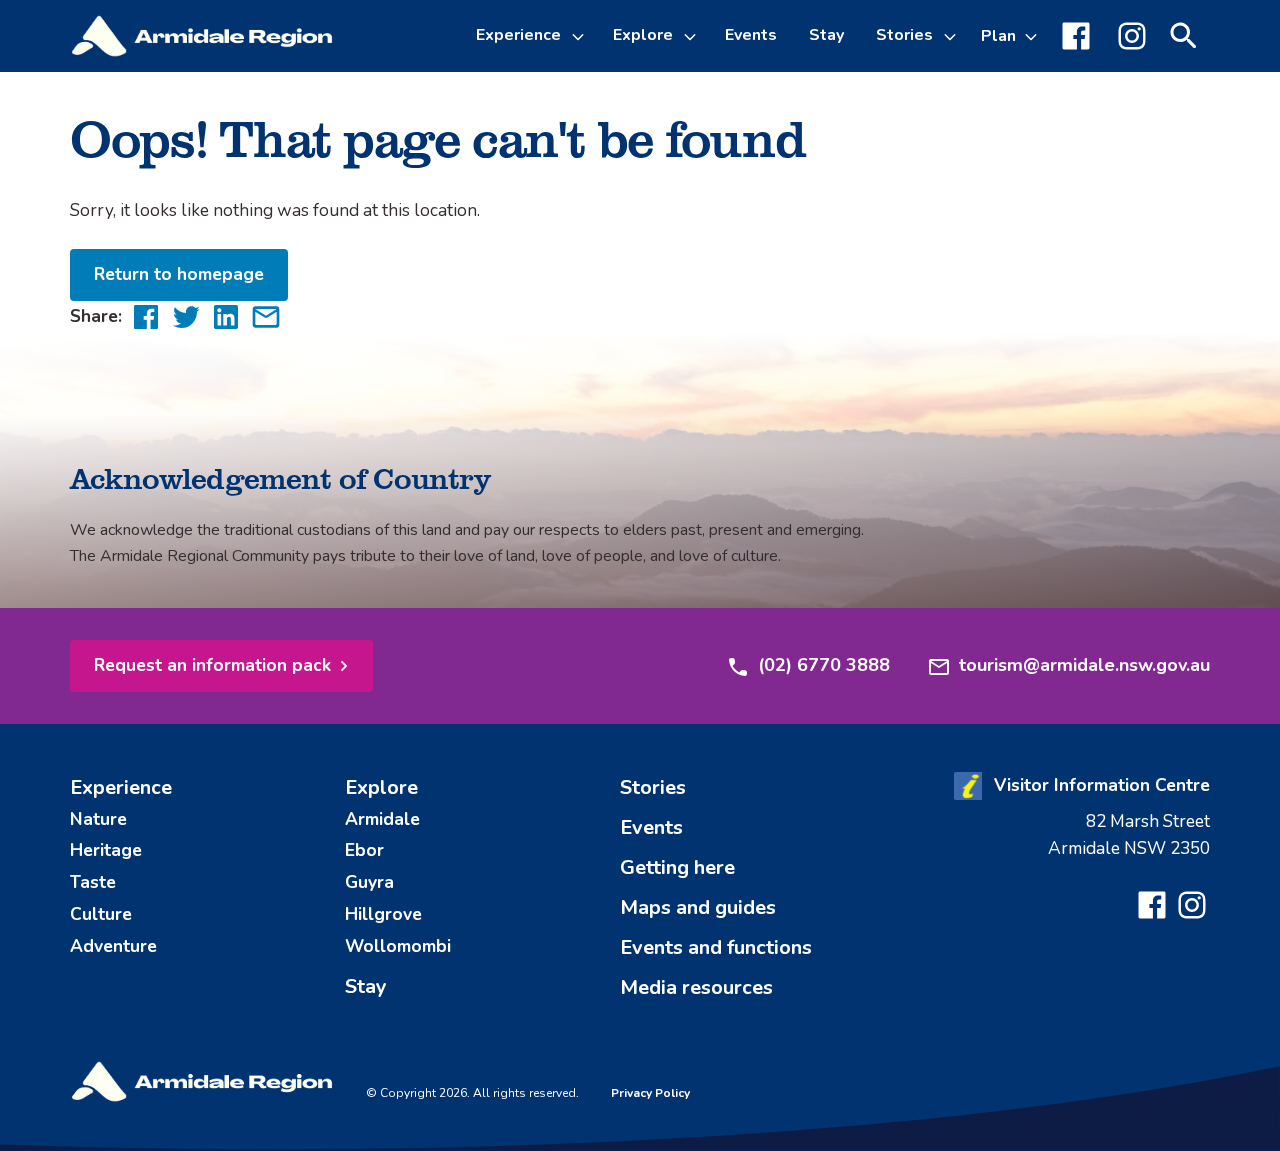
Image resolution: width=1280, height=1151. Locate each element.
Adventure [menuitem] (113, 946)
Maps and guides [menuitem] (698, 907)
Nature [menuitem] (98, 819)
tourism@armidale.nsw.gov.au (1084, 665)
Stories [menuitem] (653, 787)
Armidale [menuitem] (382, 819)
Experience (518, 35)
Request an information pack (212, 665)
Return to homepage (179, 274)
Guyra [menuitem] (369, 882)
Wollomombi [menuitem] (398, 946)
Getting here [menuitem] (677, 867)
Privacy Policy (650, 1093)
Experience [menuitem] (121, 787)
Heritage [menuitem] (106, 850)
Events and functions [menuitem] (716, 947)
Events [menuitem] (751, 35)
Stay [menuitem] (826, 35)
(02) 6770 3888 (824, 665)
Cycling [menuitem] (521, 192)
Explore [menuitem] (381, 787)
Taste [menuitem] (93, 882)
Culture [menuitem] (101, 914)
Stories (904, 35)
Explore (643, 35)
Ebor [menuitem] (364, 850)
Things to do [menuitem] (541, 144)
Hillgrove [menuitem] (383, 914)
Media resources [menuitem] (696, 987)
